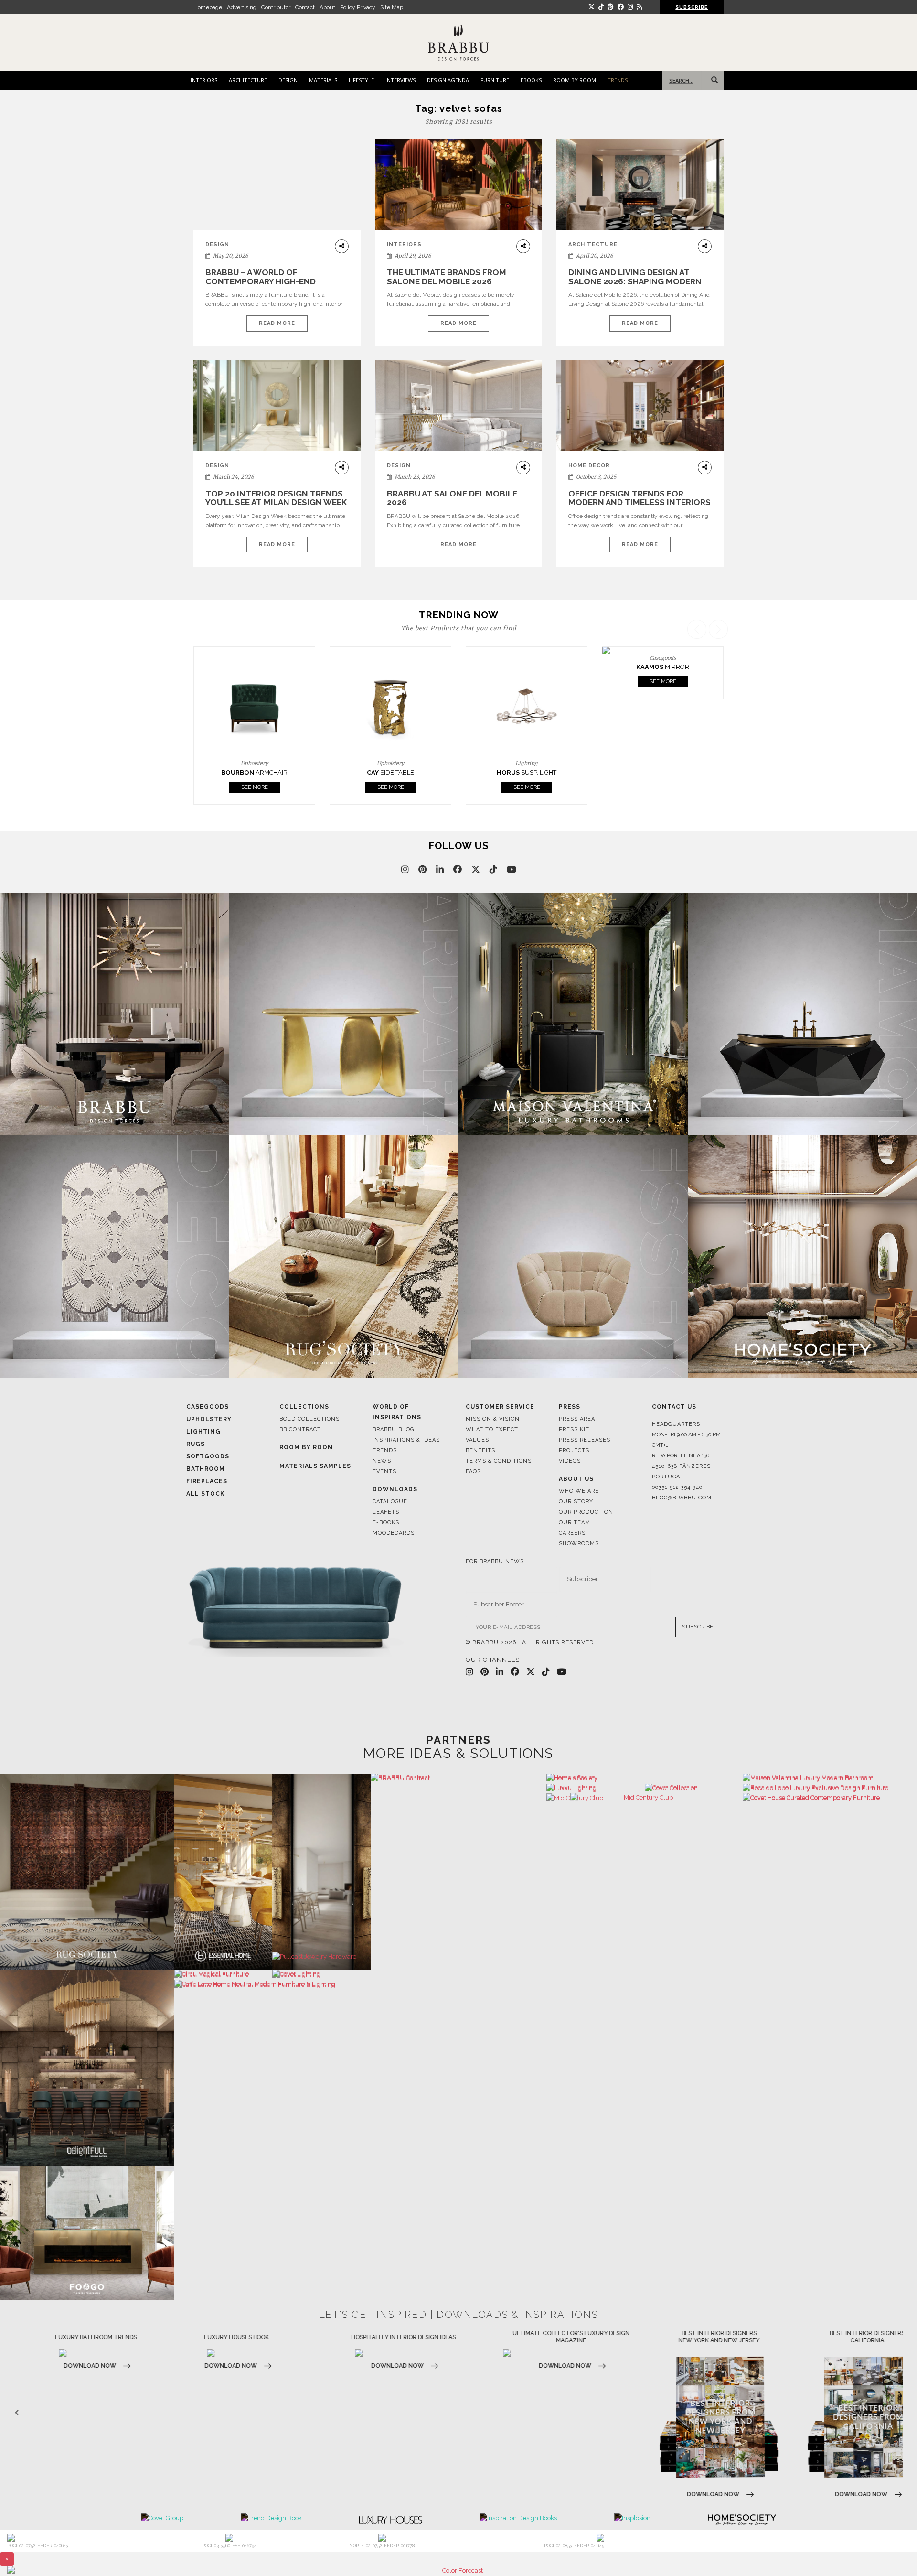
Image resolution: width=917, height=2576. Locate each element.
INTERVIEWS (400, 80)
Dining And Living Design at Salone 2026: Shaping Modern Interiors (635, 281)
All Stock (205, 1461)
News (382, 1428)
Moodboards (394, 1501)
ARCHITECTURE (248, 80)
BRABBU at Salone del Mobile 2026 (452, 498)
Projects (574, 1418)
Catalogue (390, 1469)
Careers (572, 1501)
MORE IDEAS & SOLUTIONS (458, 1721)
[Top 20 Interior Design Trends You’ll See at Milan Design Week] (277, 406)
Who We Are (579, 1459)
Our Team (575, 1490)
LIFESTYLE (361, 80)
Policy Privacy (358, 7)
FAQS (473, 1439)
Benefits (480, 1418)
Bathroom (206, 1436)
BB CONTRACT (300, 1397)
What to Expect (492, 1397)
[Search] (713, 80)
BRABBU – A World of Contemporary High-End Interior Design (261, 281)
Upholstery (209, 1387)
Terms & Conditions (499, 1428)
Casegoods (208, 1374)
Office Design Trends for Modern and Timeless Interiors (640, 498)
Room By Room (306, 1415)
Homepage (208, 7)
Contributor (276, 7)
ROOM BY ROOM (575, 80)
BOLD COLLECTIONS (309, 1386)
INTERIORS (204, 80)
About (327, 7)
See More (255, 755)
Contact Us (674, 1374)
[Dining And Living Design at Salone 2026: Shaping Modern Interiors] (640, 185)
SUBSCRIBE (698, 1595)
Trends (385, 1418)
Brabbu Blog (393, 1397)
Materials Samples (315, 1434)
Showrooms (579, 1511)
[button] (720, 696)
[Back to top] (892, 2551)
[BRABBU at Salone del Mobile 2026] (458, 413)
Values (477, 1407)
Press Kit (574, 1397)
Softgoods (208, 1424)
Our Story (576, 1469)
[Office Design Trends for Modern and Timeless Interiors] (640, 406)
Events (384, 1439)
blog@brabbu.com (682, 1465)
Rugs (196, 1412)
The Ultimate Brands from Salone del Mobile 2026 (447, 277)
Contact (305, 7)
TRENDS (618, 80)
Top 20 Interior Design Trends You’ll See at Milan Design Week (276, 498)
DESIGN (288, 80)
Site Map (392, 7)
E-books (386, 1490)
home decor (589, 466)
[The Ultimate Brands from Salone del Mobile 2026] (458, 185)
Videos (570, 1428)
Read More (277, 323)
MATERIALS (323, 80)
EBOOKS (531, 80)
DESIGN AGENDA (448, 80)
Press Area (577, 1386)
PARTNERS (458, 1707)
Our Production (586, 1480)
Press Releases (585, 1407)
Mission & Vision (493, 1386)
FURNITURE (495, 80)
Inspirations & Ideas (406, 1407)
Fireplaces (207, 1449)
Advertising (242, 7)
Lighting (203, 1399)
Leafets (386, 1480)
